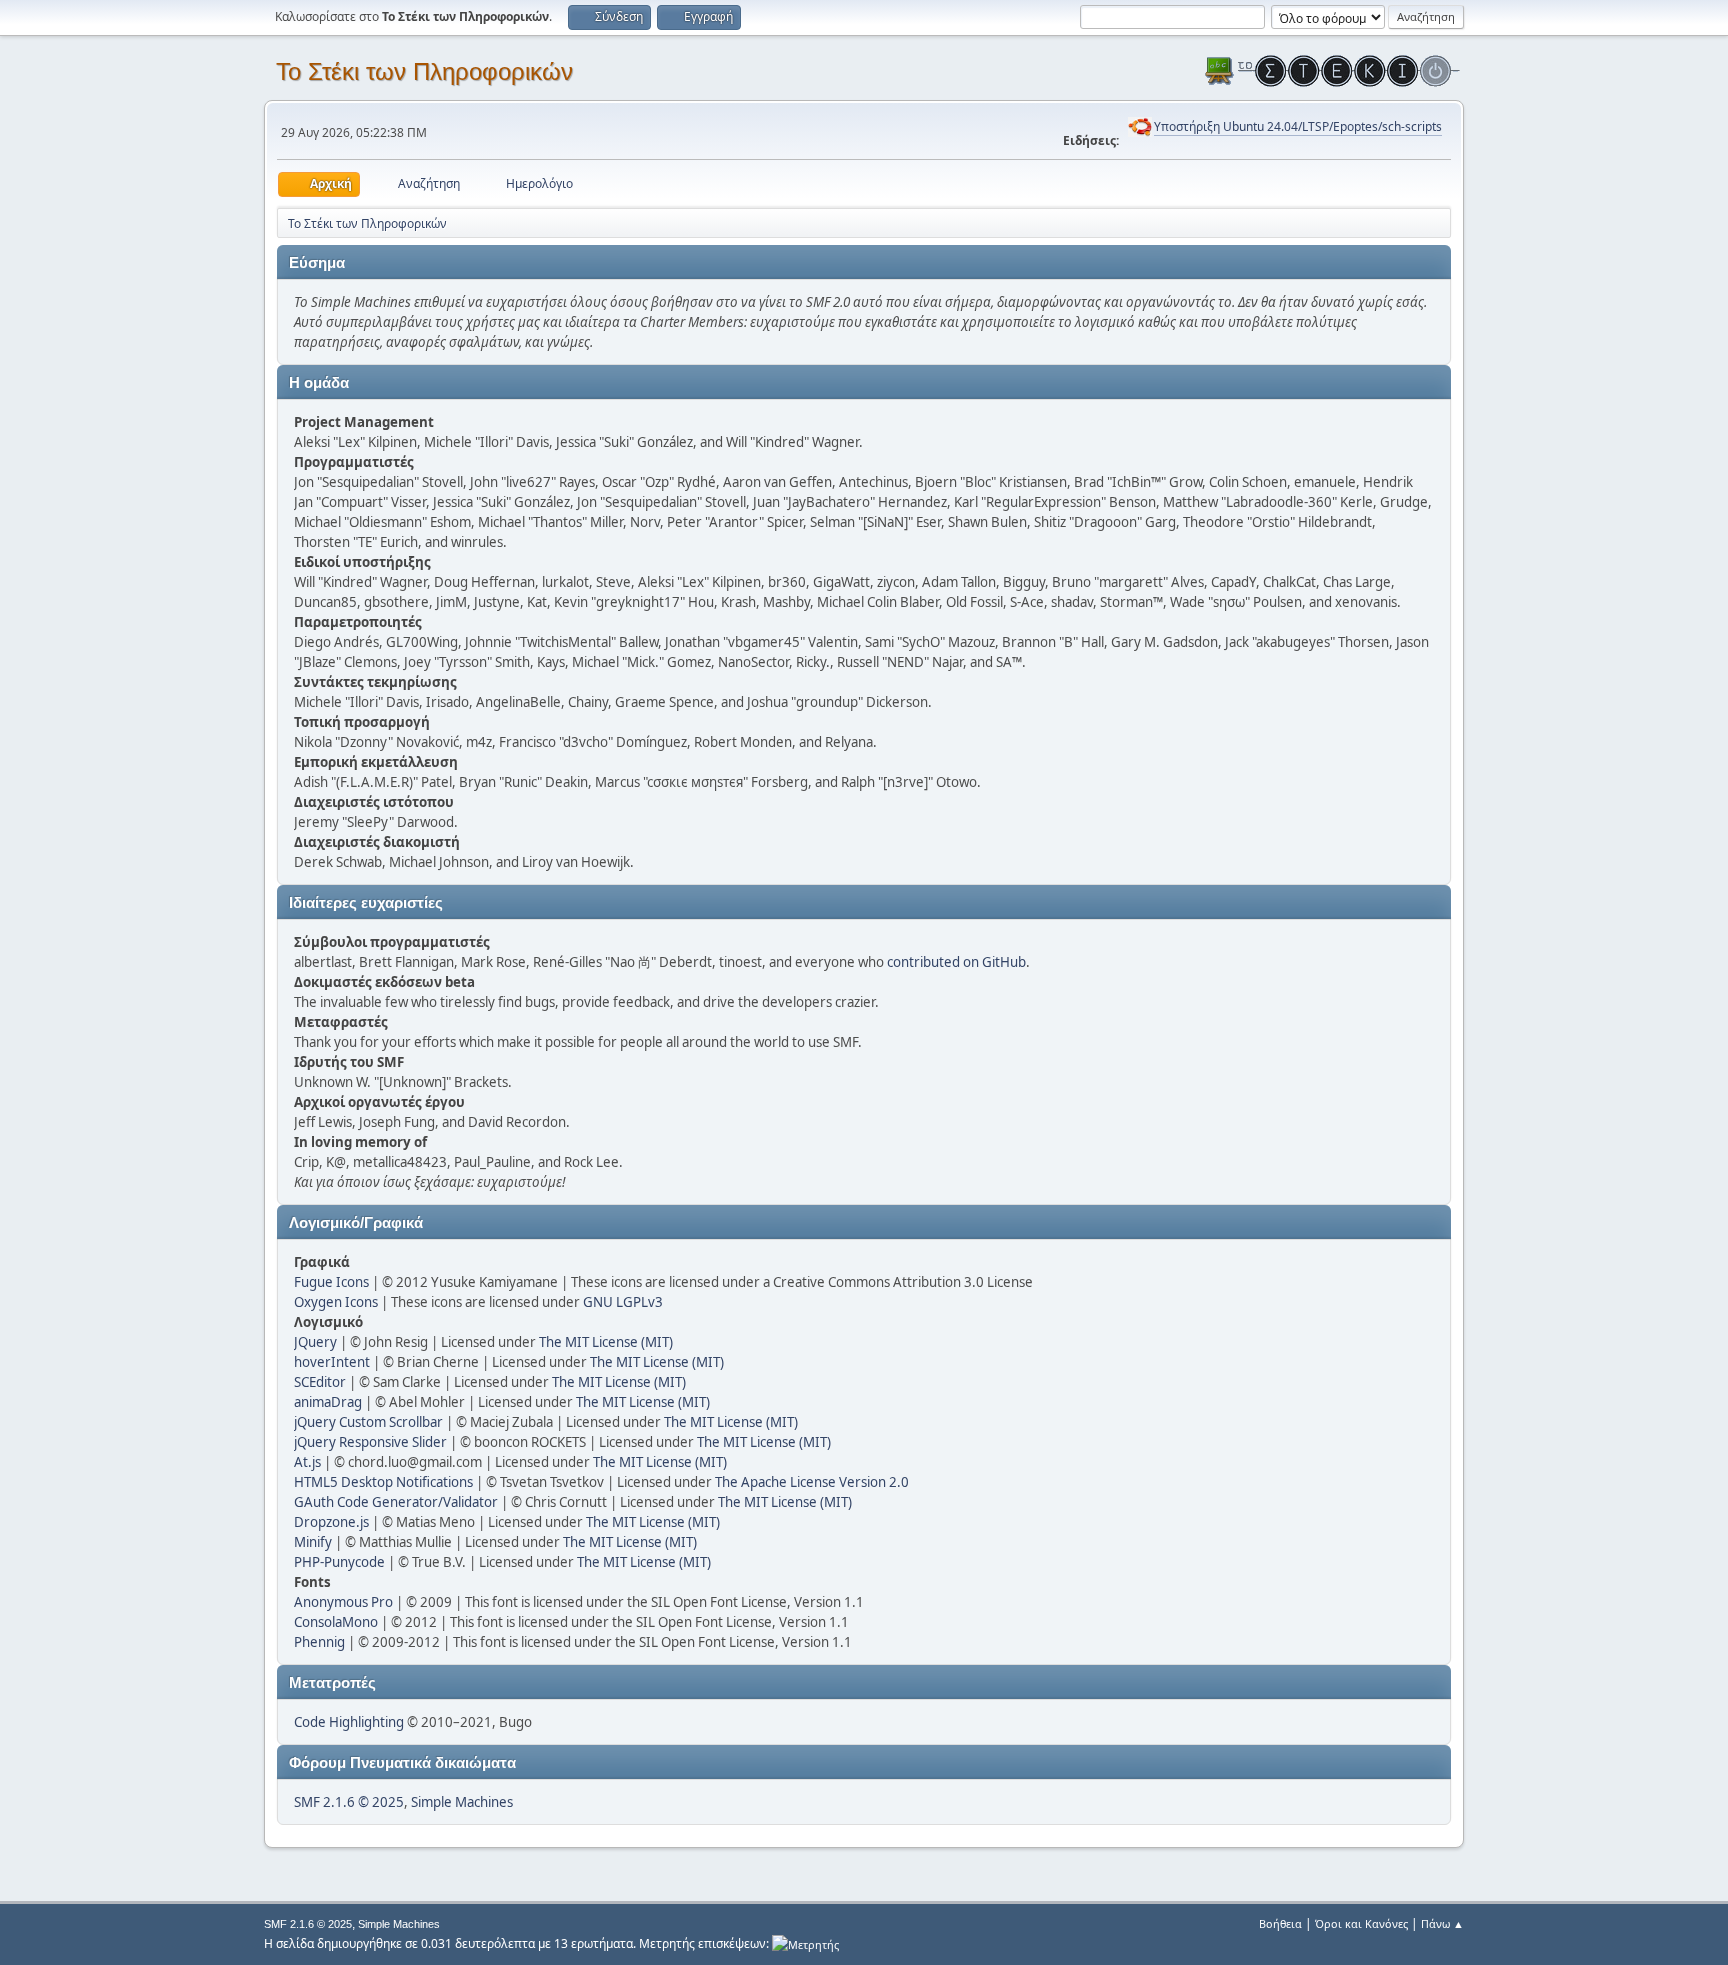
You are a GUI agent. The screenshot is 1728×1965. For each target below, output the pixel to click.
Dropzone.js (331, 1522)
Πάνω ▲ (1442, 1923)
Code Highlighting (349, 1722)
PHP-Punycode (339, 1562)
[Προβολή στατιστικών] (805, 1943)
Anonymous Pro (343, 1602)
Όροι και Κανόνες (1361, 1923)
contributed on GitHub (956, 962)
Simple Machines (462, 1802)
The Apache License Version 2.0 (812, 1482)
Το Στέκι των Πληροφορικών (424, 71)
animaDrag (328, 1402)
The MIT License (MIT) (606, 1342)
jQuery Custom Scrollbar (368, 1422)
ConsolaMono (336, 1622)
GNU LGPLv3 (623, 1302)
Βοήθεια (1280, 1923)
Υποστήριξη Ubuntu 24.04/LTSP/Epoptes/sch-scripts (1298, 126)
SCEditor (320, 1382)
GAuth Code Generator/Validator (396, 1502)
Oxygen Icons (336, 1302)
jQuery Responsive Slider (370, 1442)
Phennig (319, 1642)
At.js (307, 1462)
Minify (313, 1542)
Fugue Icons (331, 1282)
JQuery (315, 1342)
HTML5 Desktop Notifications (383, 1482)
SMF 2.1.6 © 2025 (349, 1802)
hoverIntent (332, 1362)
